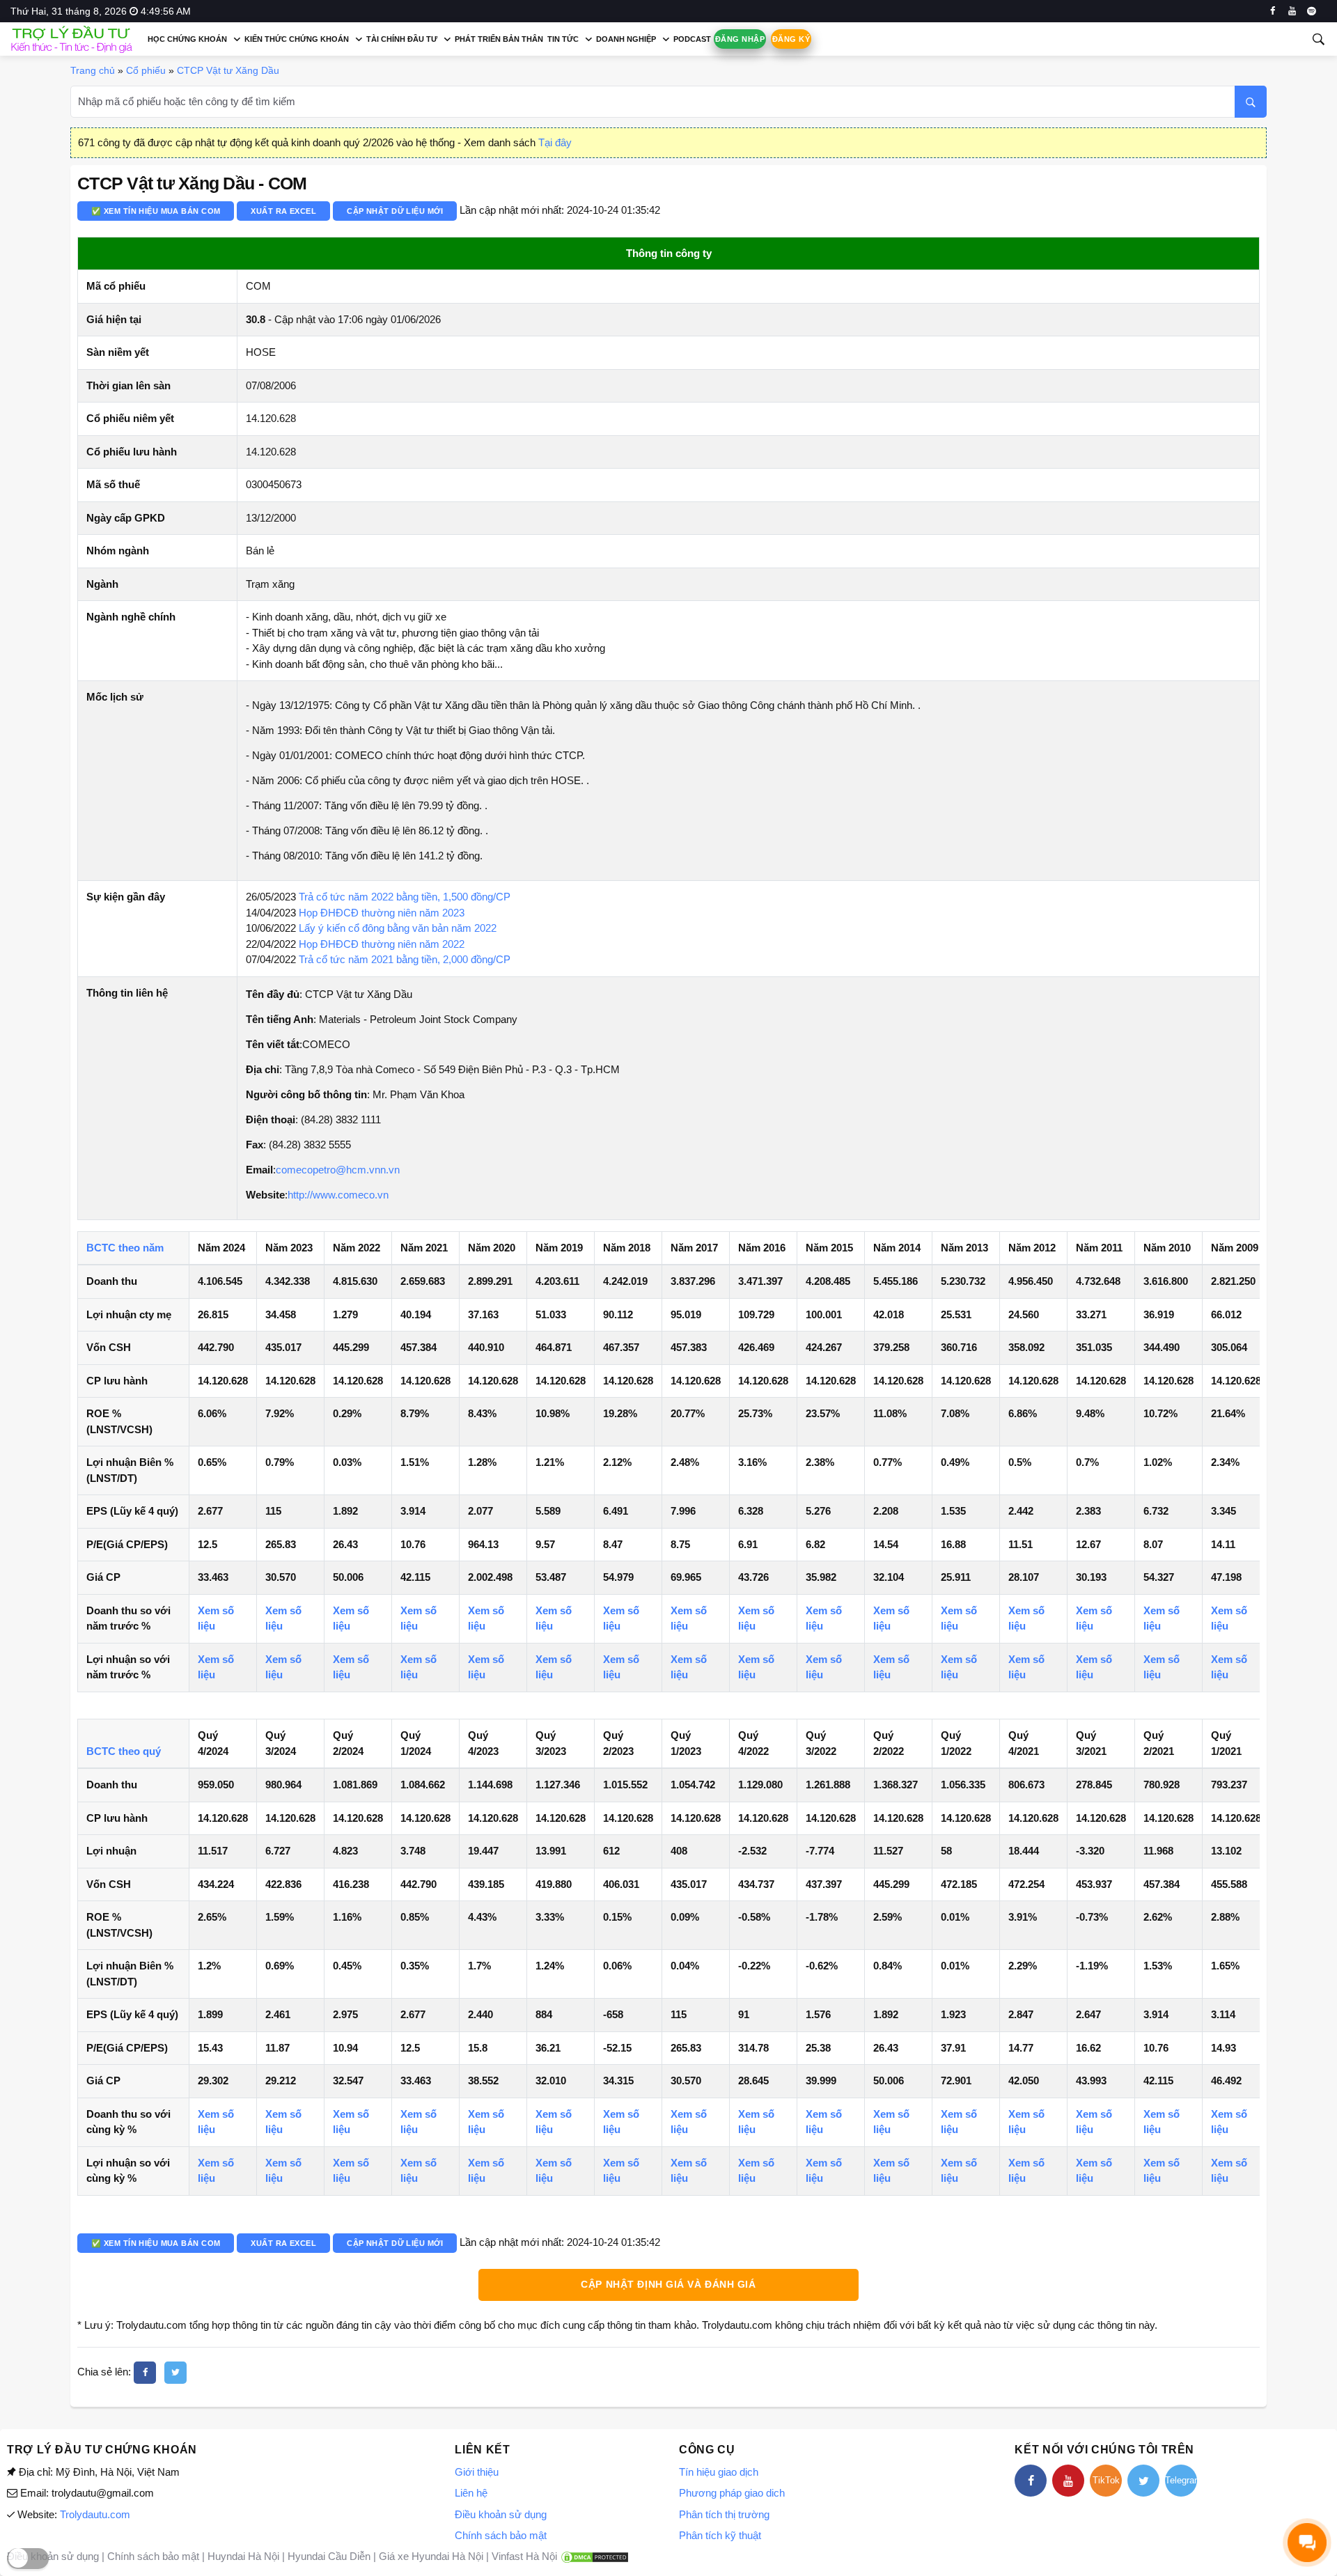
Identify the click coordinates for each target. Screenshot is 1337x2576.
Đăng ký (791, 39)
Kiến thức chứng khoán (297, 39)
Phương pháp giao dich (732, 2493)
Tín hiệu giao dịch (719, 2472)
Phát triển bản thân (499, 39)
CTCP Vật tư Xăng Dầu (228, 70)
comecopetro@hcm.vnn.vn (338, 1170)
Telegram (1181, 2480)
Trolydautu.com (95, 2514)
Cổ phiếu (146, 70)
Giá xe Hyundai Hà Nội (431, 2556)
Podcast (692, 39)
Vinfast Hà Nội (524, 2556)
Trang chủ (93, 70)
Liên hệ (471, 2493)
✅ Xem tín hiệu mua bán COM (156, 211)
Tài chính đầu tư (402, 39)
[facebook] (1273, 11)
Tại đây (555, 142)
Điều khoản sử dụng (501, 2514)
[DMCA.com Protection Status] (595, 2556)
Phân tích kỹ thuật (720, 2535)
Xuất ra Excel (283, 211)
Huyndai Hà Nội (243, 2556)
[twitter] (175, 2373)
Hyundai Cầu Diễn (329, 2556)
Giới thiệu (477, 2472)
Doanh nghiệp (626, 39)
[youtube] (1292, 11)
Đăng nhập (740, 39)
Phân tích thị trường (724, 2514)
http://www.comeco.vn (338, 1195)
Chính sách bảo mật (501, 2535)
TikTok (1106, 2480)
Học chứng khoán (187, 39)
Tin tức (563, 39)
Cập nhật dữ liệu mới (395, 211)
